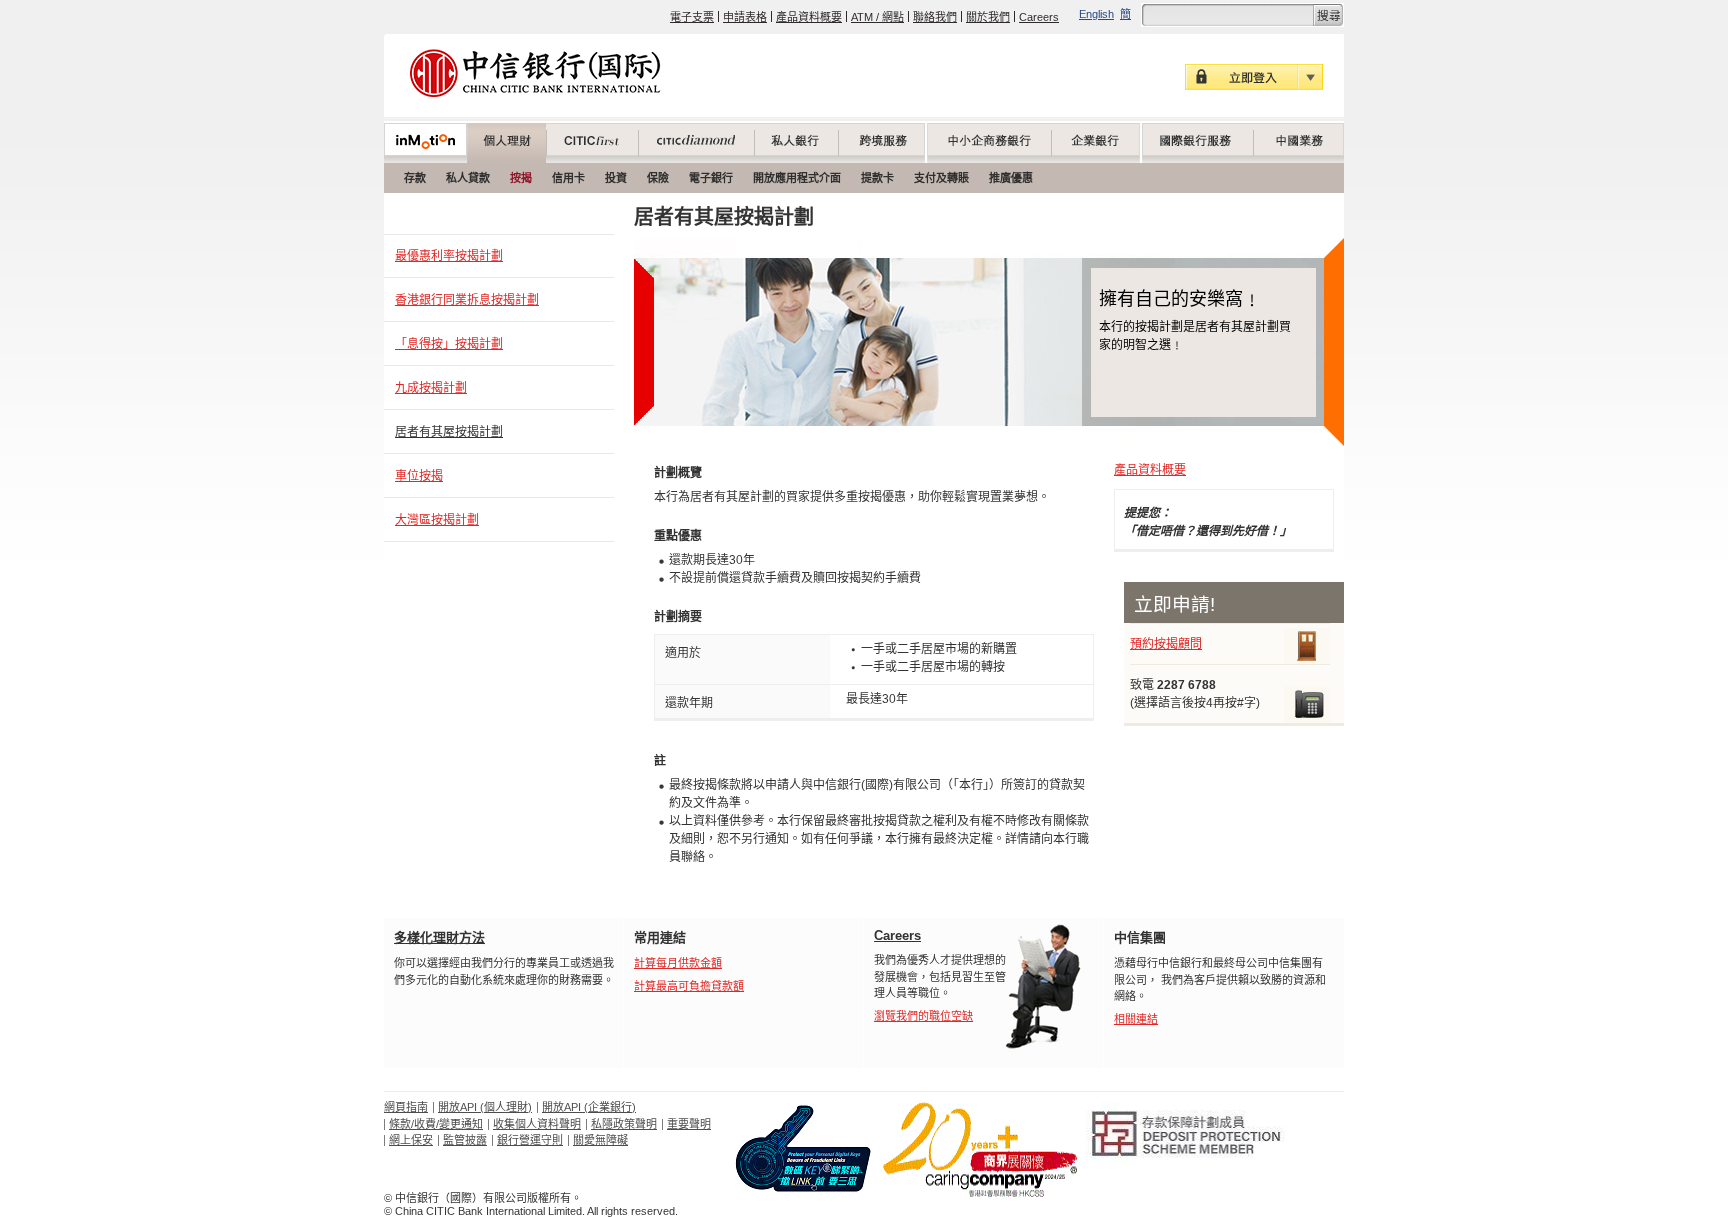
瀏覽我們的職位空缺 (923, 1016)
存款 (415, 178)
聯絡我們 (935, 17)
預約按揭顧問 (1166, 644)
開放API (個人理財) (485, 1107)
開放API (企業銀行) (589, 1107)
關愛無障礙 (600, 1140)
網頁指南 (406, 1107)
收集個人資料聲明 (537, 1124)
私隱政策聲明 (624, 1124)
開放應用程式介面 (797, 178)
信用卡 (568, 178)
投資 (616, 178)
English (1096, 14)
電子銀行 (711, 178)
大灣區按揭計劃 (437, 520)
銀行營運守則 (530, 1140)
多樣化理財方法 (439, 937)
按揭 (521, 178)
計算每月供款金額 (678, 963)
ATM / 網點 (877, 17)
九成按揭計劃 (431, 388)
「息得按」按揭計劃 (449, 344)
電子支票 (692, 17)
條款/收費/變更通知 (436, 1124)
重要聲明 (689, 1124)
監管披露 (465, 1140)
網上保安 (411, 1140)
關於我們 (988, 17)
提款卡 (877, 178)
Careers (1039, 17)
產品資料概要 (809, 17)
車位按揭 (419, 476)
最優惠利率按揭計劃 (449, 256)
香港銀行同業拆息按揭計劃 (467, 300)
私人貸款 (468, 178)
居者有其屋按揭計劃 (449, 432)
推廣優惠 (1011, 178)
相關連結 (1136, 1019)
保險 (658, 178)
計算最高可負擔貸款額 (689, 986)
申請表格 (745, 17)
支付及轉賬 (941, 178)
